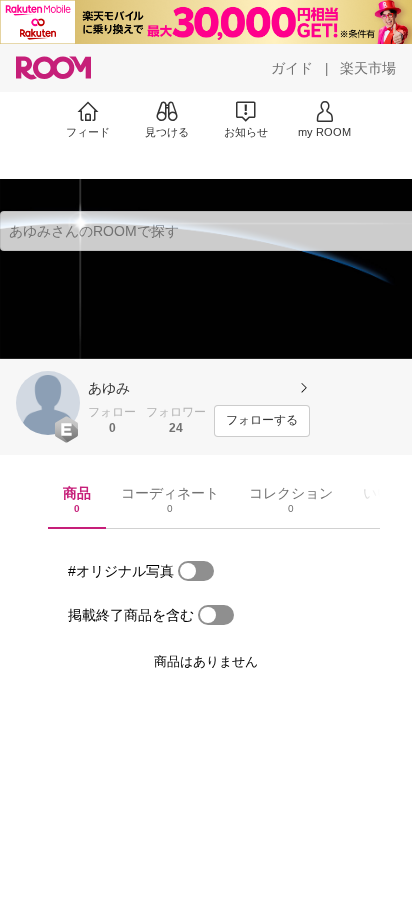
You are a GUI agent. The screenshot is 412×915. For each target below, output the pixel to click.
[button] (48, 403)
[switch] (196, 571)
